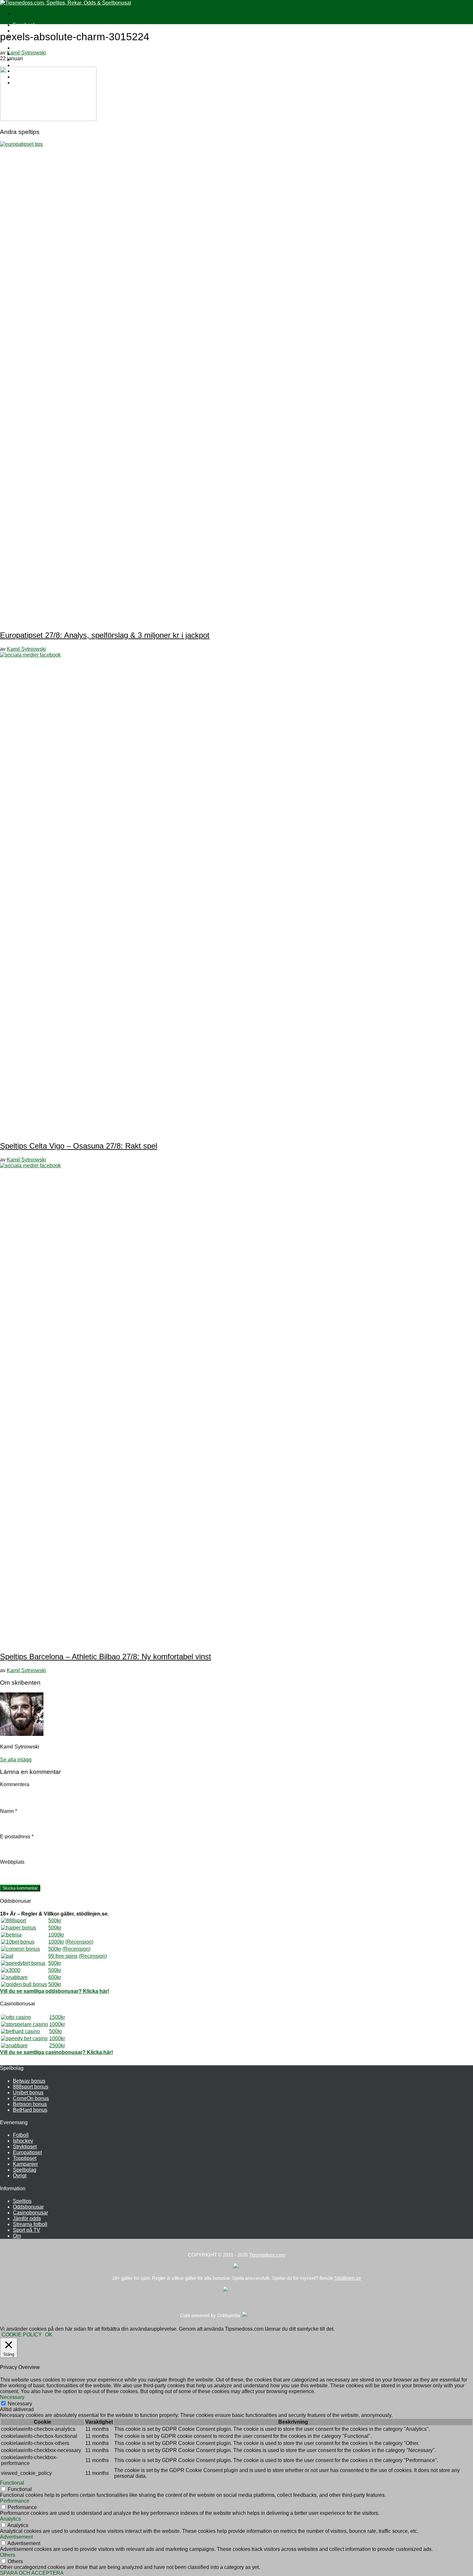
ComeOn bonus (31, 2098)
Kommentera (15, 1784)
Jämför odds (27, 2218)
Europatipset (27, 2152)
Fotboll (21, 2135)
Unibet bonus (28, 2093)
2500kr (57, 2046)
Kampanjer (25, 2164)
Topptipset (25, 2158)
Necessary (20, 2404)
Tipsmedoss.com (267, 2255)
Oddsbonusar (28, 2207)
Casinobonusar (30, 2213)
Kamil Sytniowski (26, 53)
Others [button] (8, 2555)
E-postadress (17, 1837)
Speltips (22, 2201)
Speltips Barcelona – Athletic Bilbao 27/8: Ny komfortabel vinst (106, 1657)
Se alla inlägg (16, 1760)
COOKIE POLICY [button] (22, 2335)
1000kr (56, 1935)
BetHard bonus (30, 2110)
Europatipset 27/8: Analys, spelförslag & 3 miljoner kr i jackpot (105, 635)
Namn (9, 1811)
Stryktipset (25, 2147)
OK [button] (49, 2335)
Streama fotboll (30, 2224)
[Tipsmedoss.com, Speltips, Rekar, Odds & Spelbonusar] (66, 3)
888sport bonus (31, 2087)
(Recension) (79, 1942)
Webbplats (12, 1862)
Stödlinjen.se (348, 2278)
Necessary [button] (12, 2397)
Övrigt (20, 2176)
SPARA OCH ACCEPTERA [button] (32, 2573)
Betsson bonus (30, 2104)
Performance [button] (15, 2501)
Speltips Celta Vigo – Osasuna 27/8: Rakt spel (79, 1146)
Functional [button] (12, 2483)
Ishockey (23, 2141)
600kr (55, 1977)
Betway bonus (29, 2081)
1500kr (57, 2017)
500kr (55, 1921)
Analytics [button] (10, 2519)
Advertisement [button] (16, 2537)
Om (17, 2236)
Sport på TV (27, 2230)
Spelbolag (25, 2170)
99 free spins (63, 1956)
